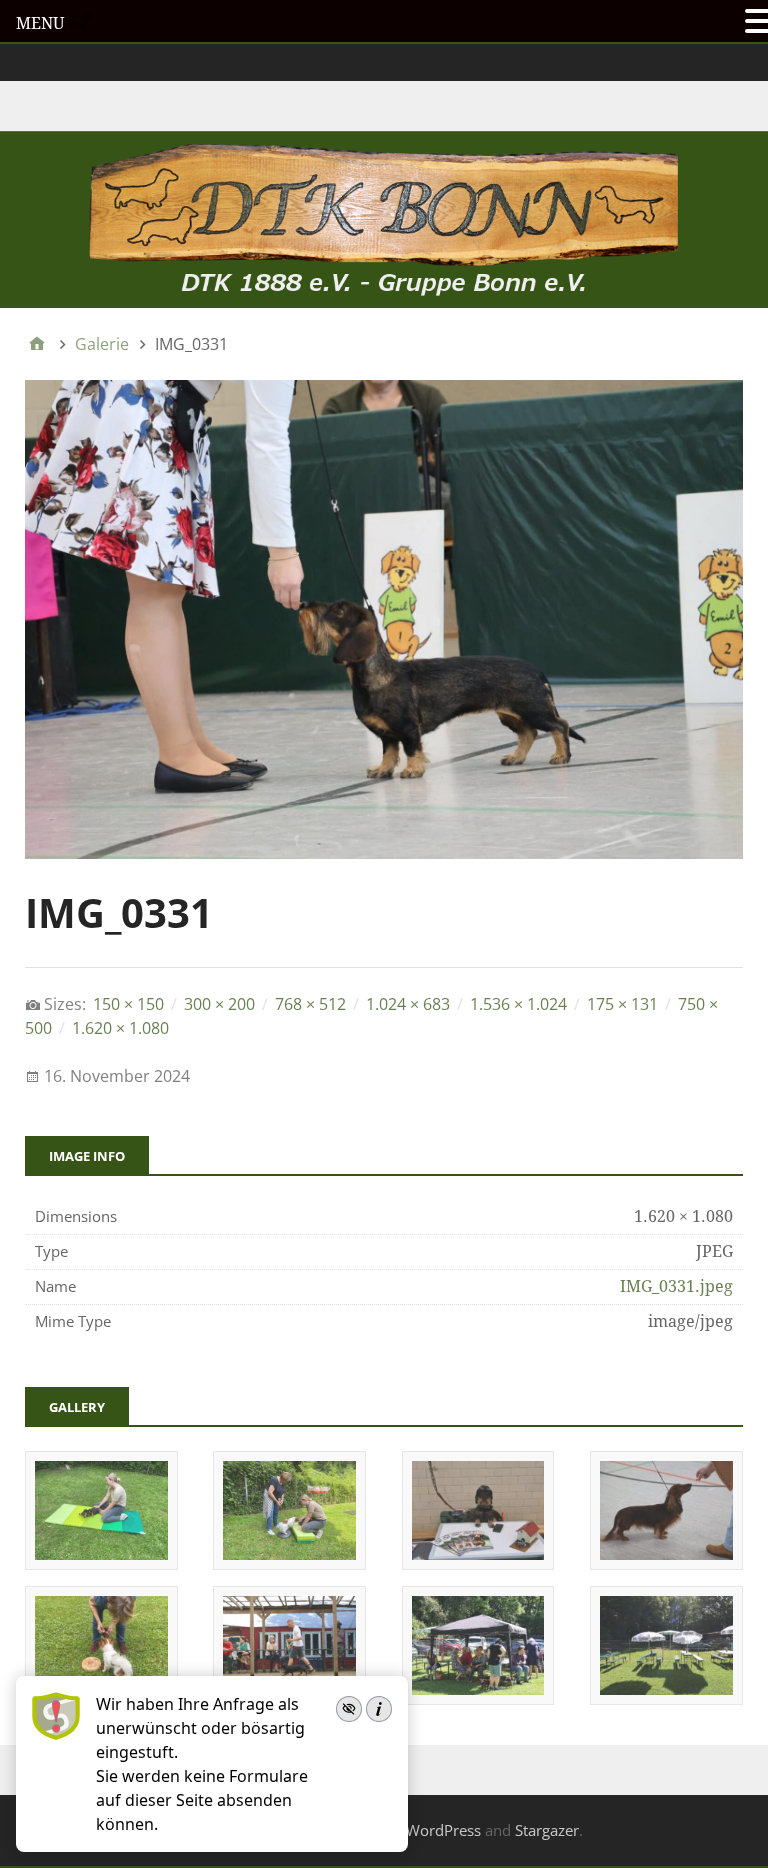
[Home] (37, 344)
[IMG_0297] (478, 1563)
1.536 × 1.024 (518, 1004)
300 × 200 (219, 1004)
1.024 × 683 (408, 1004)
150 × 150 (128, 1004)
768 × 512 (310, 1004)
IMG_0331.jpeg (676, 1286)
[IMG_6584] (666, 1698)
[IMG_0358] (666, 1563)
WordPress (443, 1830)
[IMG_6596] (478, 1698)
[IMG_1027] (101, 1563)
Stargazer (547, 1830)
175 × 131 (622, 1004)
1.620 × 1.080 (120, 1028)
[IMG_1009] (289, 1563)
